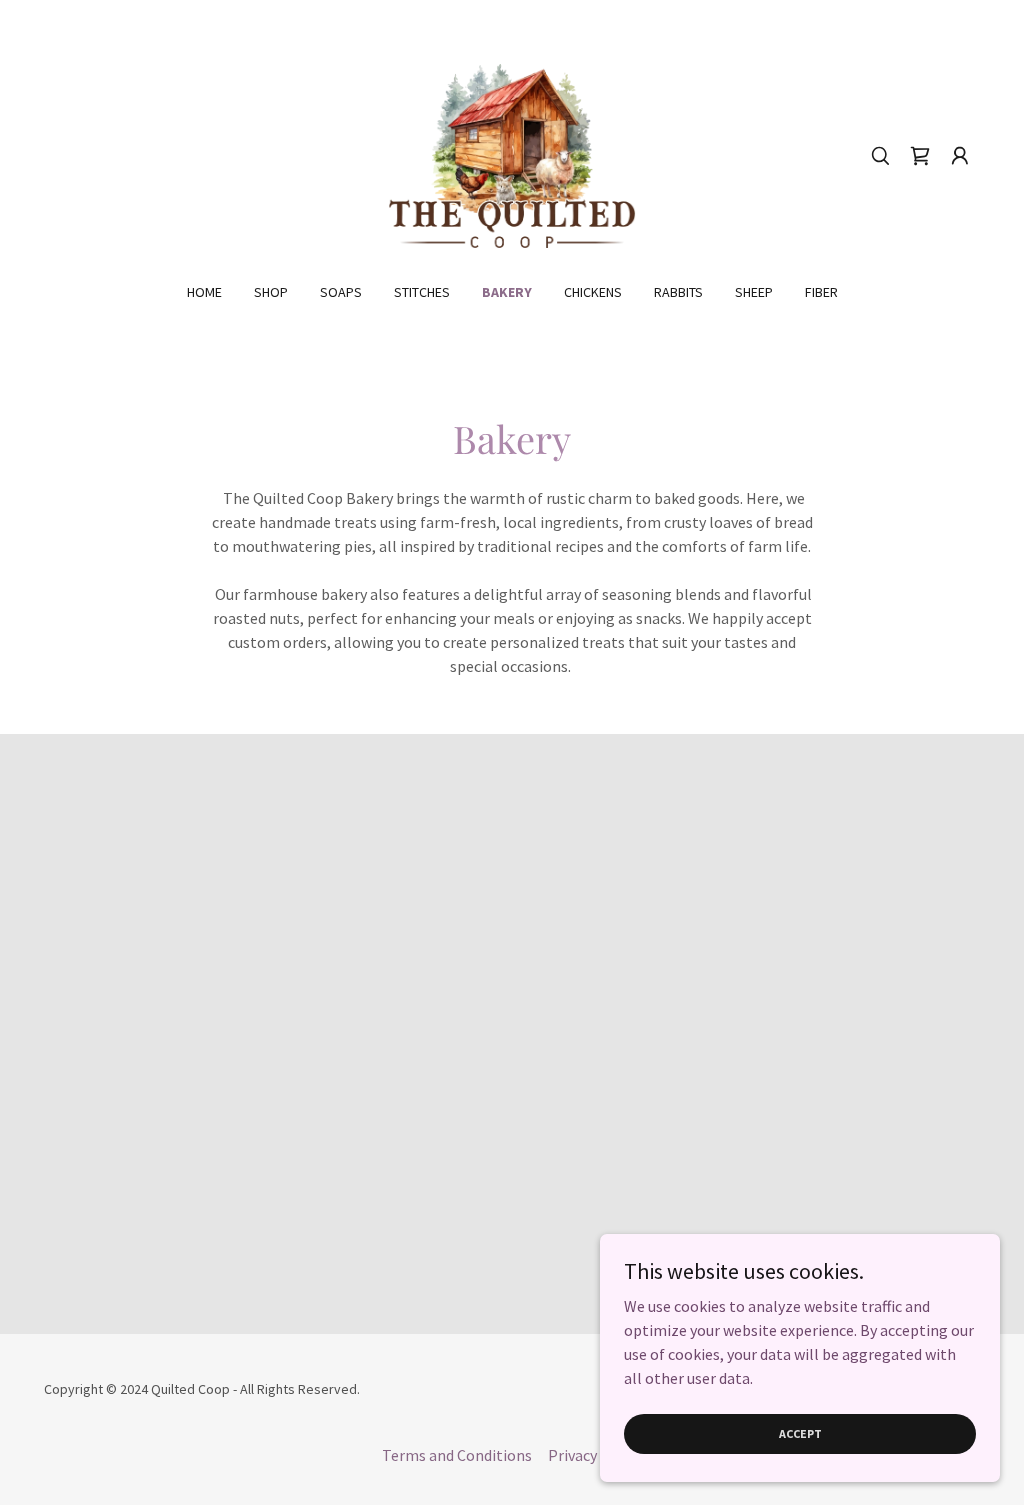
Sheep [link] (754, 292)
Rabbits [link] (678, 292)
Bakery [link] (507, 292)
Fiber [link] (821, 292)
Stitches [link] (422, 292)
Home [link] (204, 292)
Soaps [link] (341, 292)
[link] (511, 154)
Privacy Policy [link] (595, 1455)
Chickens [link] (593, 292)
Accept (800, 1433)
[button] (960, 156)
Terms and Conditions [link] (457, 1455)
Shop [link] (271, 292)
